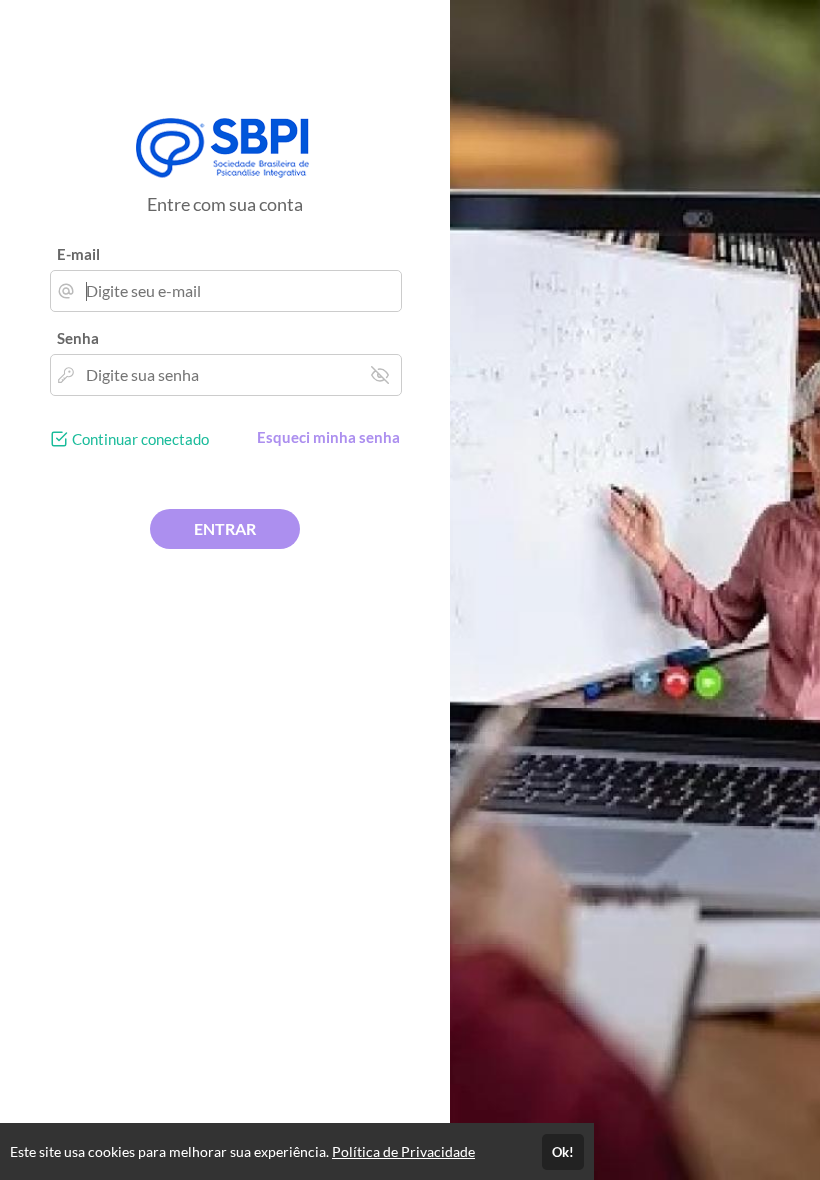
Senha (78, 338)
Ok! (563, 1152)
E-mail (78, 254)
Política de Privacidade (403, 1151)
